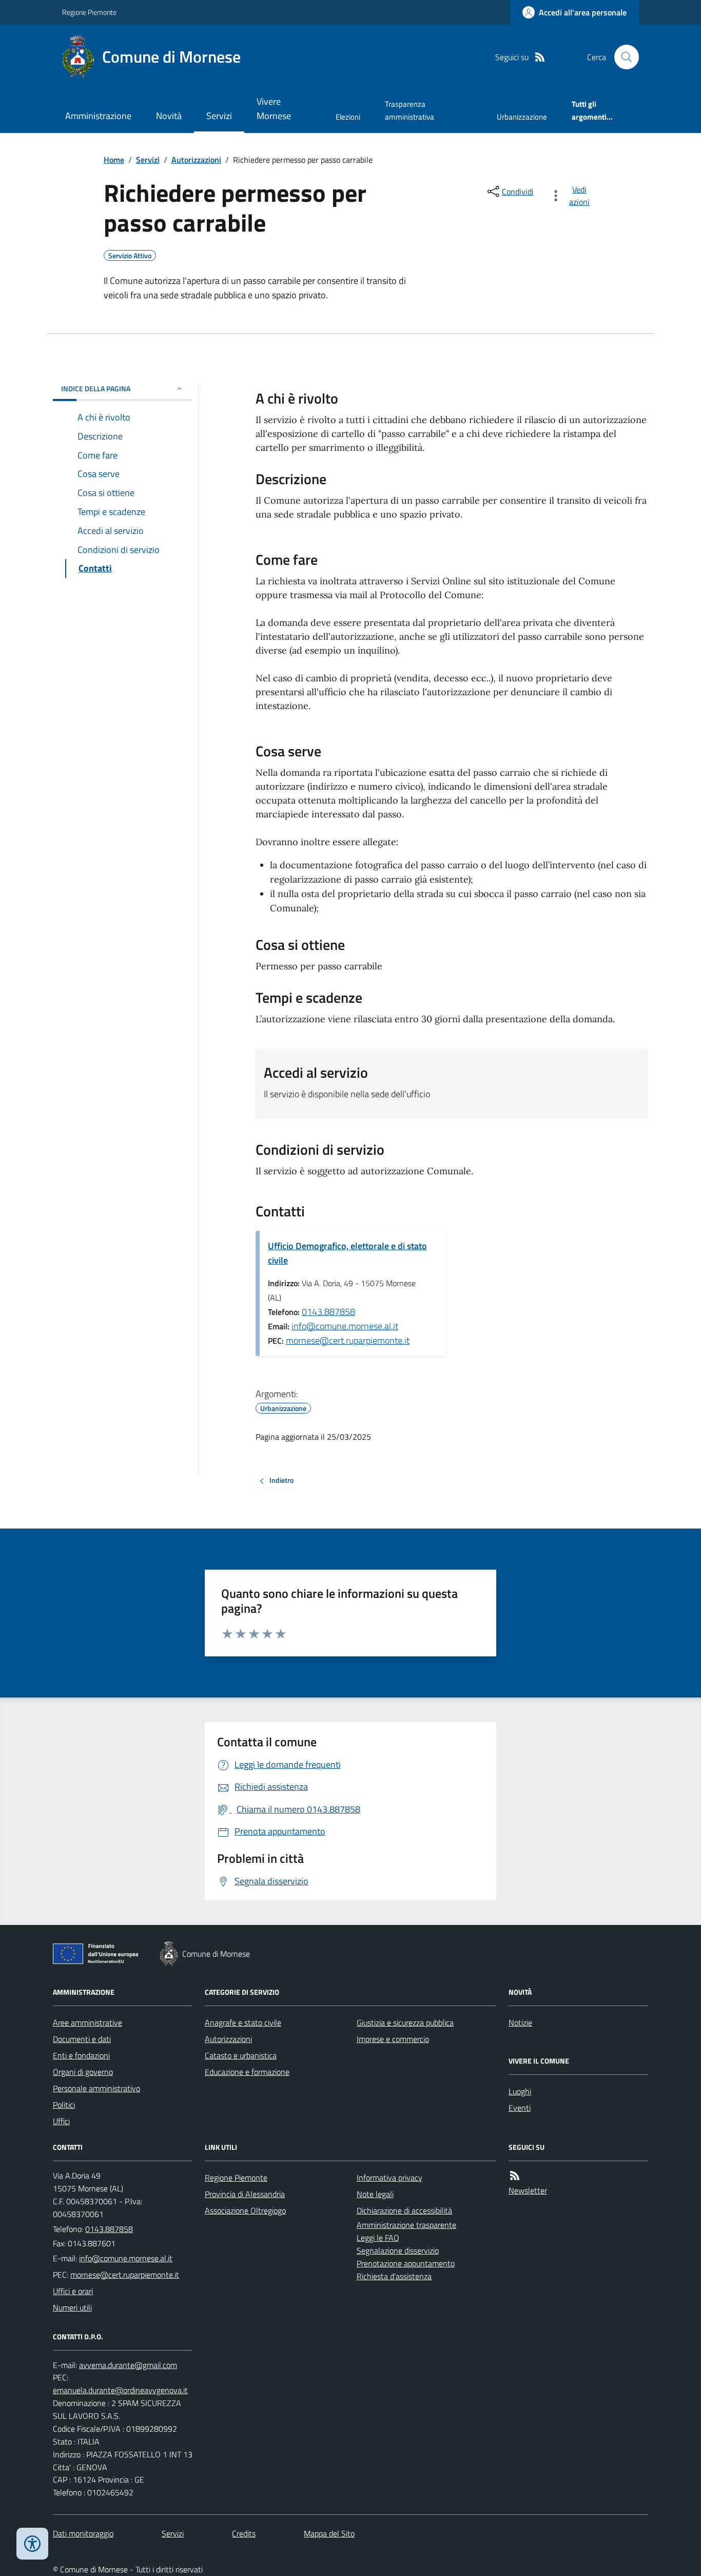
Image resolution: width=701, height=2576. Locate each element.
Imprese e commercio (393, 2039)
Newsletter (528, 2190)
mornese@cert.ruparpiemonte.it (348, 1340)
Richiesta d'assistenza (394, 2276)
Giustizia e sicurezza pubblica (405, 2022)
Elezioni (348, 117)
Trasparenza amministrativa (410, 110)
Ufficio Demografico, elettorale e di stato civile (347, 1253)
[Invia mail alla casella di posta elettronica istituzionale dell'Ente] (126, 2258)
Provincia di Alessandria (245, 2194)
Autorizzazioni (196, 160)
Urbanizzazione (522, 117)
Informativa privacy (390, 2178)
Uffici (61, 2121)
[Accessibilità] (32, 2544)
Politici (64, 2105)
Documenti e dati (82, 2039)
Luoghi (520, 2091)
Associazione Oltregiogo (245, 2210)
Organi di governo (83, 2072)
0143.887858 (328, 1312)
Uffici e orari (73, 2291)
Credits (244, 2533)
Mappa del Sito (329, 2533)
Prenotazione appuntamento (406, 2263)
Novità (169, 116)
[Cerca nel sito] (622, 57)
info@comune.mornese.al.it (345, 1326)
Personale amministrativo (96, 2088)
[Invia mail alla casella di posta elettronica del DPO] (128, 2365)
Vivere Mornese (274, 109)
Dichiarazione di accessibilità (404, 2210)
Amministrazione (98, 116)
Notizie (520, 2022)
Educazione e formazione (247, 2072)
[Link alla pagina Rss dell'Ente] (515, 2176)
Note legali (375, 2194)
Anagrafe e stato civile (243, 2022)
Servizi (219, 116)
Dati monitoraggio (83, 2533)
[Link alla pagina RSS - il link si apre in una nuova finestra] (540, 57)
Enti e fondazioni (81, 2055)
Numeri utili (72, 2307)
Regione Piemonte (89, 12)
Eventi (520, 2108)
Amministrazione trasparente (406, 2225)
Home (114, 160)
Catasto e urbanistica (241, 2055)
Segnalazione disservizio (398, 2250)
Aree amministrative (87, 2022)
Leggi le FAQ (378, 2238)
